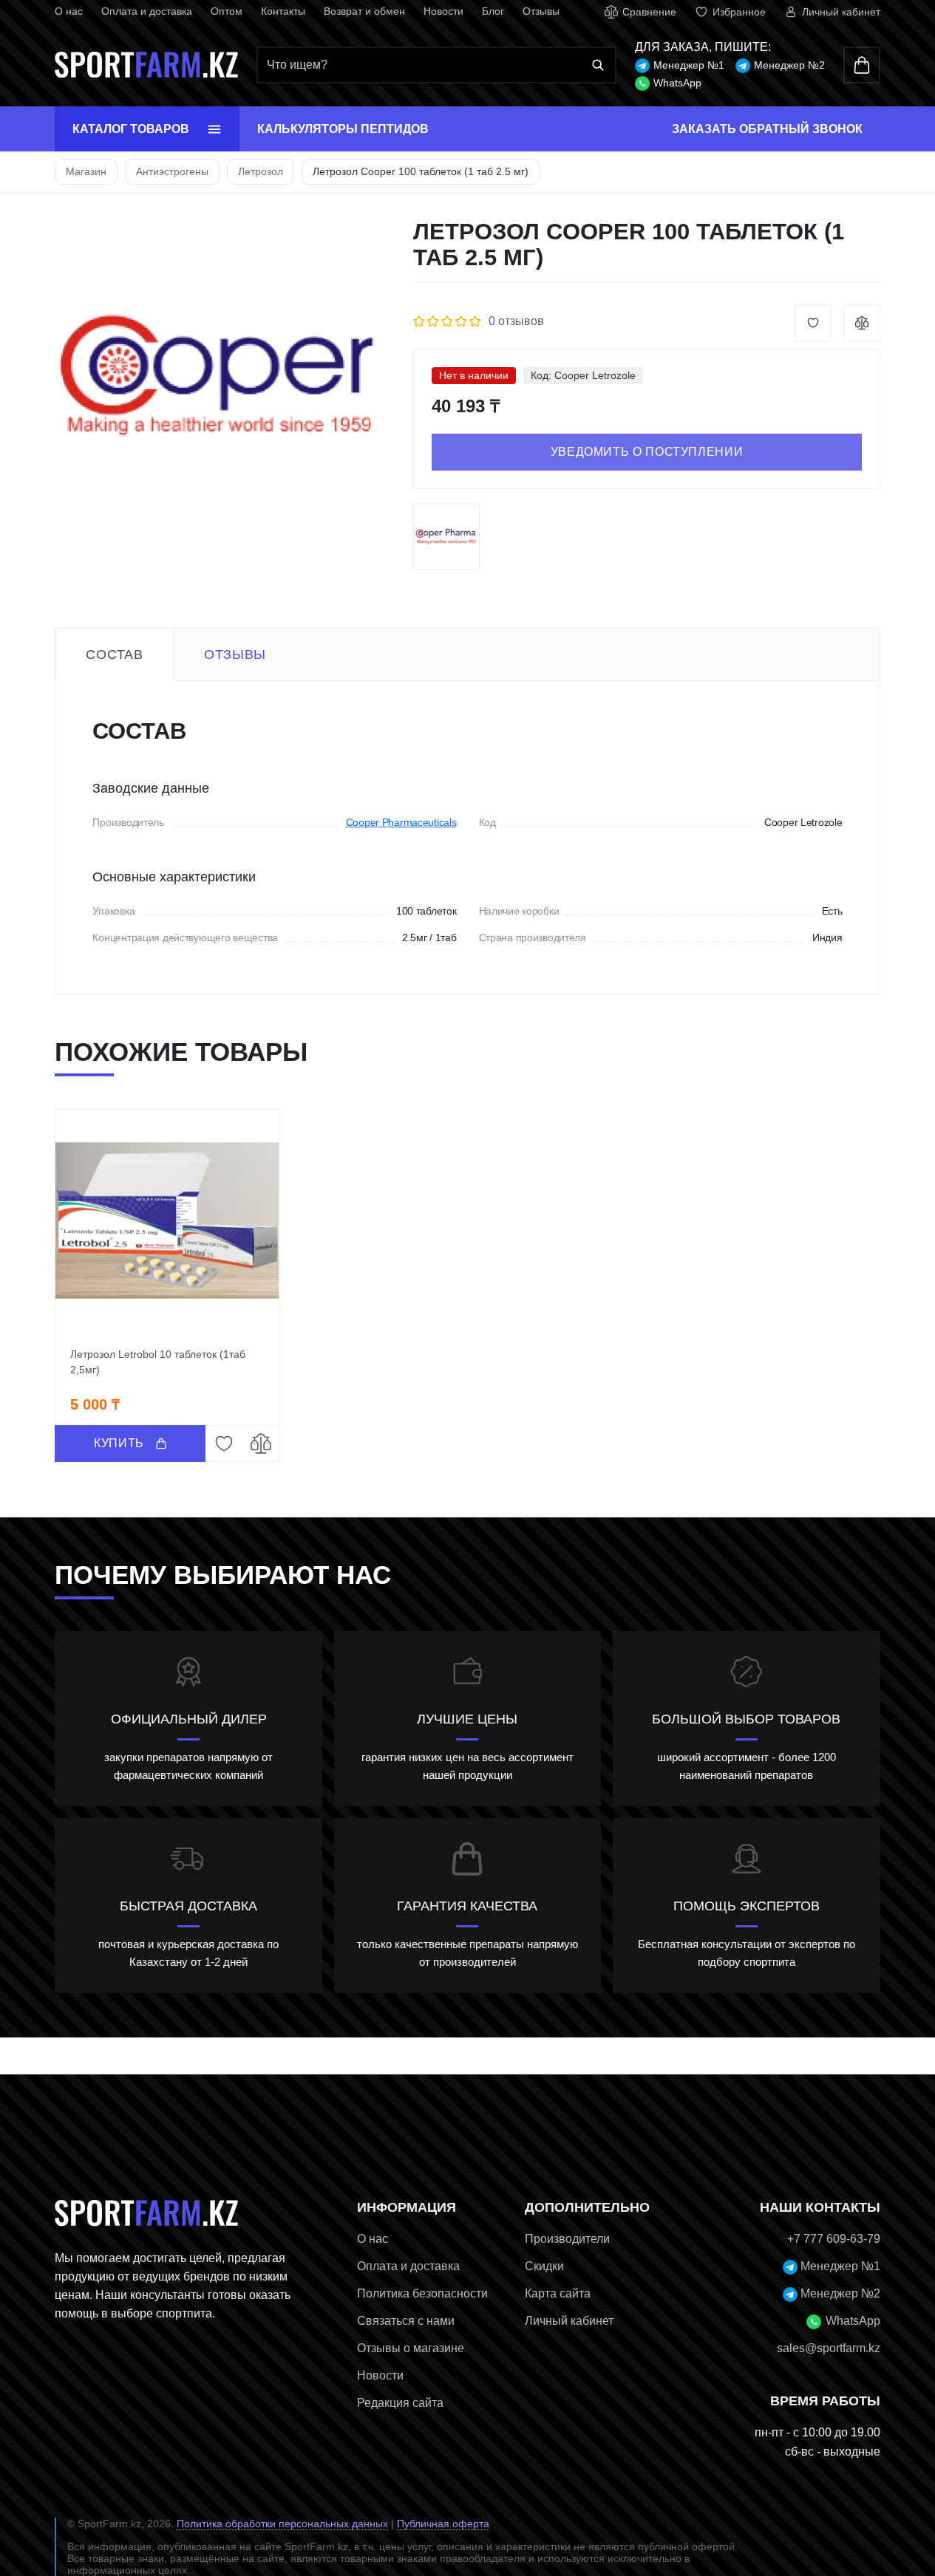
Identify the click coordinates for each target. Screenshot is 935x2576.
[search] (436, 65)
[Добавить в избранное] (813, 323)
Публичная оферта (443, 2524)
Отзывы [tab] (235, 655)
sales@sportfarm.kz (829, 2348)
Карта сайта (558, 2293)
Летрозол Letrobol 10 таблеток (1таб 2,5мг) (158, 1362)
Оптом (227, 11)
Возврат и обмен (364, 11)
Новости (443, 11)
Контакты (283, 11)
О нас (69, 11)
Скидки (544, 2266)
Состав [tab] (114, 655)
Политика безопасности (422, 2293)
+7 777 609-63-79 (834, 2239)
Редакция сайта (400, 2403)
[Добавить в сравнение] (862, 323)
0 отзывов (516, 321)
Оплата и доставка (147, 11)
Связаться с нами (406, 2321)
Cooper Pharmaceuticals (401, 822)
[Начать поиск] (598, 65)
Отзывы (541, 11)
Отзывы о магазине (411, 2348)
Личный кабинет (569, 2321)
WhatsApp (677, 83)
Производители (567, 2239)
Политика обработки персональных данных (282, 2524)
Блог (493, 11)
